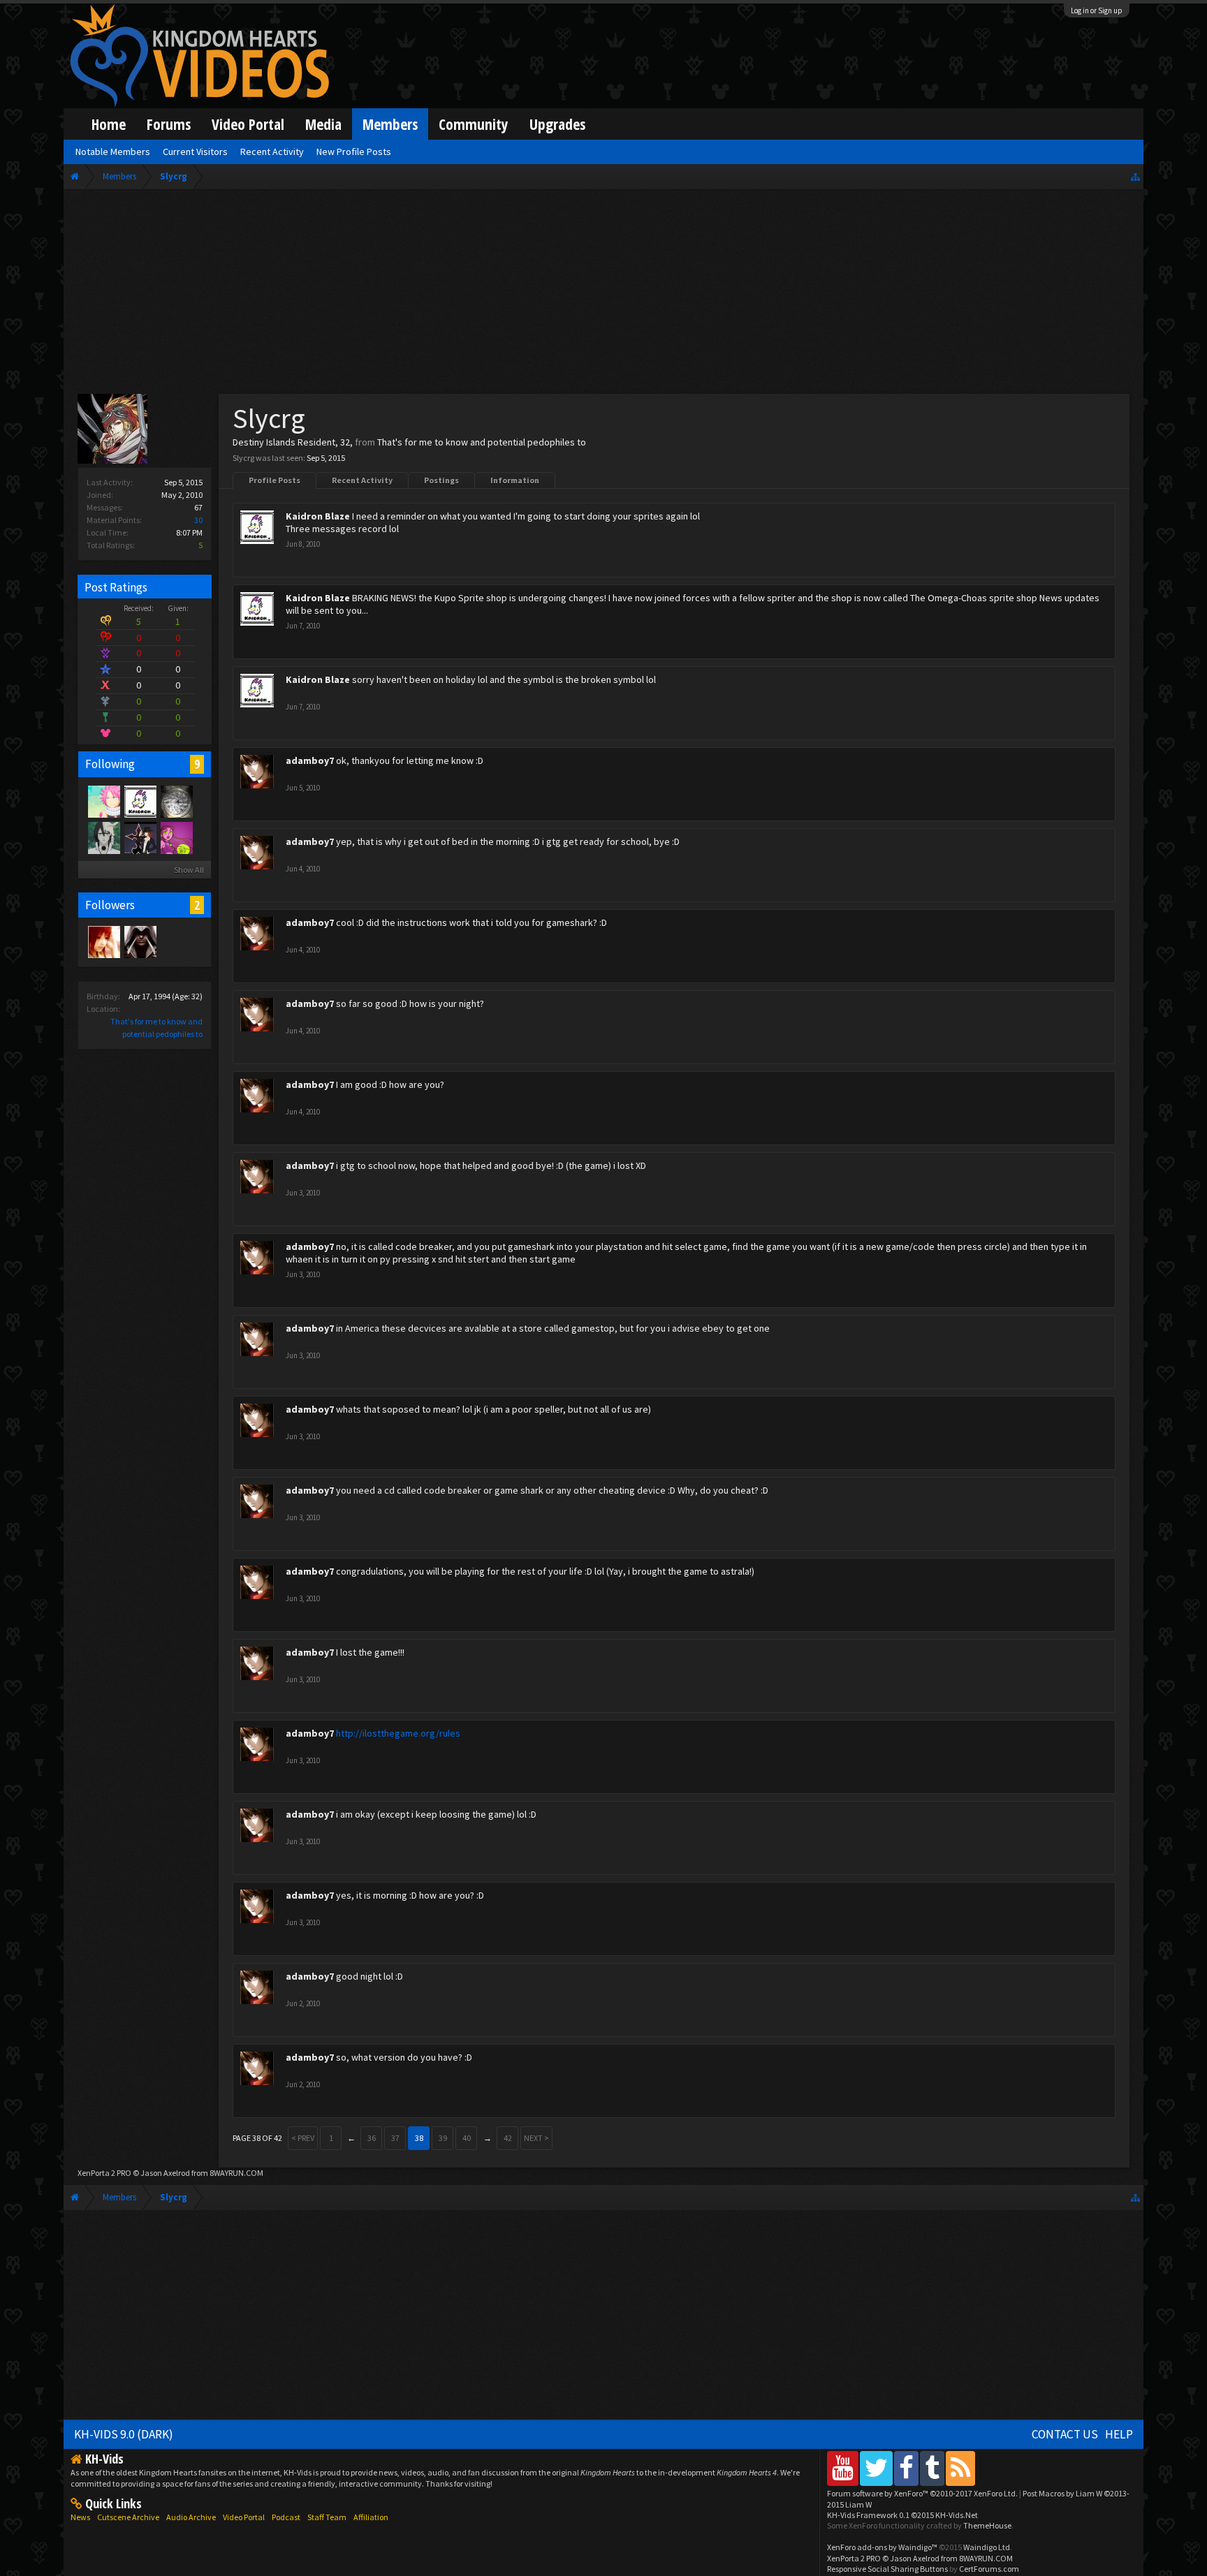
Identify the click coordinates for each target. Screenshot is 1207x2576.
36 (372, 2138)
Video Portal (248, 124)
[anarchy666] (140, 941)
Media (323, 124)
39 (443, 2138)
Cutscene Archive (128, 2517)
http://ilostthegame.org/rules (398, 1733)
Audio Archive (191, 2517)
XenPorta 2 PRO (104, 2173)
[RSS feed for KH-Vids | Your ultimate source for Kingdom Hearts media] (960, 2468)
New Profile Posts (354, 152)
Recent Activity (362, 480)
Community (474, 124)
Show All (189, 870)
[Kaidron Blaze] (140, 801)
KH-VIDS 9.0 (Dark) (124, 2434)
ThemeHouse (987, 2525)
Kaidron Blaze (318, 516)
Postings (441, 480)
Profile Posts (275, 480)
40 (467, 2138)
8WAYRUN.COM (236, 2173)
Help (1119, 2434)
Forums (169, 124)
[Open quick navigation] (1135, 176)
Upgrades (557, 124)
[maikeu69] (103, 837)
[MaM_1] (103, 941)
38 (419, 2138)
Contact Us (1065, 2434)
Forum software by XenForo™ (922, 2493)
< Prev (303, 2138)
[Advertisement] (603, 295)
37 (395, 2138)
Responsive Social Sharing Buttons (887, 2569)
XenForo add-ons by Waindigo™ (882, 2547)
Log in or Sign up (1097, 10)
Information (515, 480)
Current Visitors (195, 152)
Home (109, 124)
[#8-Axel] (140, 837)
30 (198, 520)
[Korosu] (176, 837)
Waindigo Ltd (987, 2547)
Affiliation (371, 2517)
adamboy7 (310, 760)
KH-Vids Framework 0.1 (902, 2515)
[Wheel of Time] (176, 801)
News (80, 2517)
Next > (536, 2138)
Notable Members (113, 152)
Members (390, 124)
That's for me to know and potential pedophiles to (482, 442)
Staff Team (327, 2517)
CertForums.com (989, 2569)
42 (508, 2138)
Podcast (286, 2517)
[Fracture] (103, 801)
